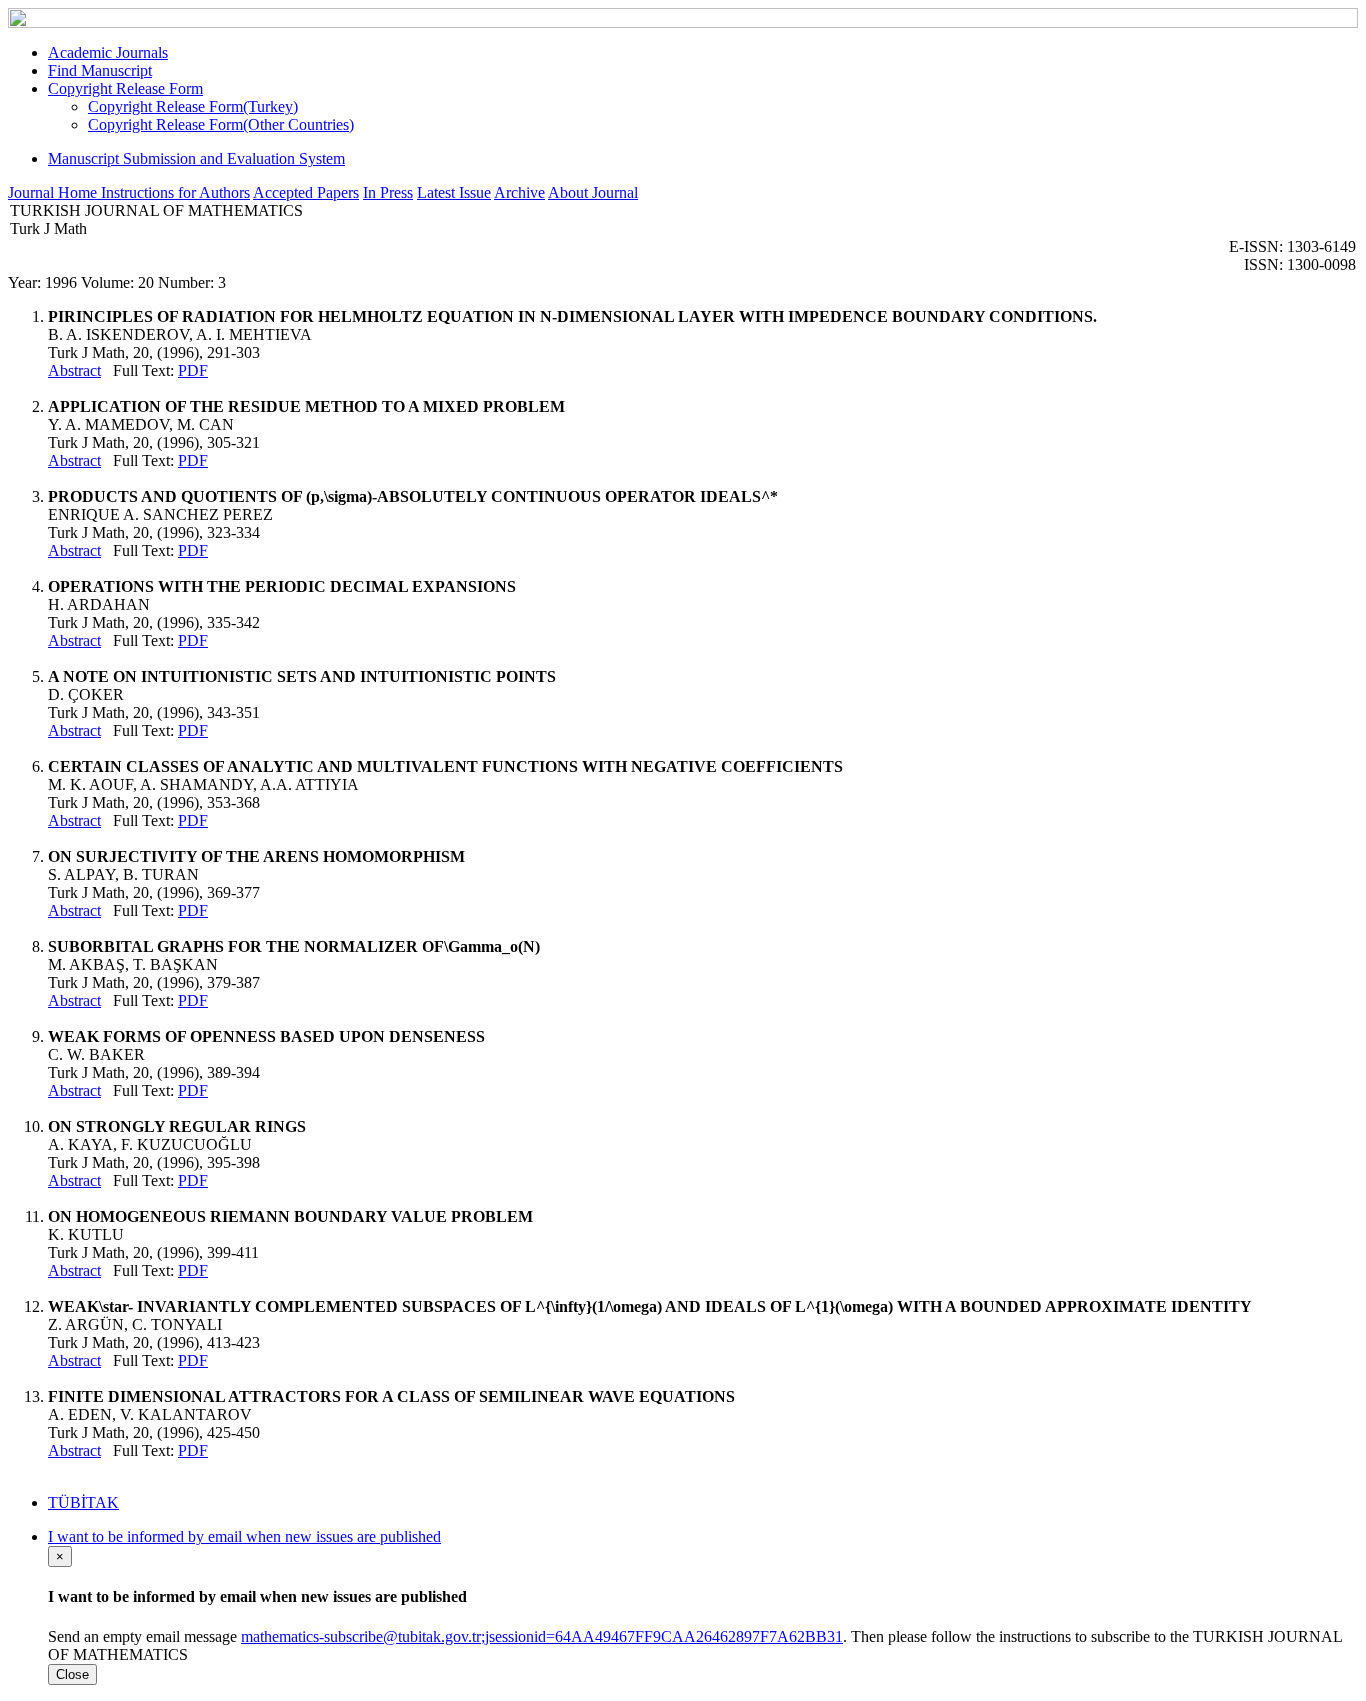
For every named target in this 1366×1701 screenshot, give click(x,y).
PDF (193, 370)
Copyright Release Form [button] (125, 88)
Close (72, 1674)
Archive (519, 192)
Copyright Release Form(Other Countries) (221, 124)
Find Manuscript (100, 70)
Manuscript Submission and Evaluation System (196, 158)
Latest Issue (454, 192)
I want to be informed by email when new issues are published (244, 1536)
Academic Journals (108, 52)
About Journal (593, 192)
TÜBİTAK (83, 1502)
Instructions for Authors (175, 192)
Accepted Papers (306, 192)
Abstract (74, 370)
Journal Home (54, 192)
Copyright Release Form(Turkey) (193, 106)
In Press (388, 192)
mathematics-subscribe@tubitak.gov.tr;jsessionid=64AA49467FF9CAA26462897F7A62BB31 (542, 1636)
